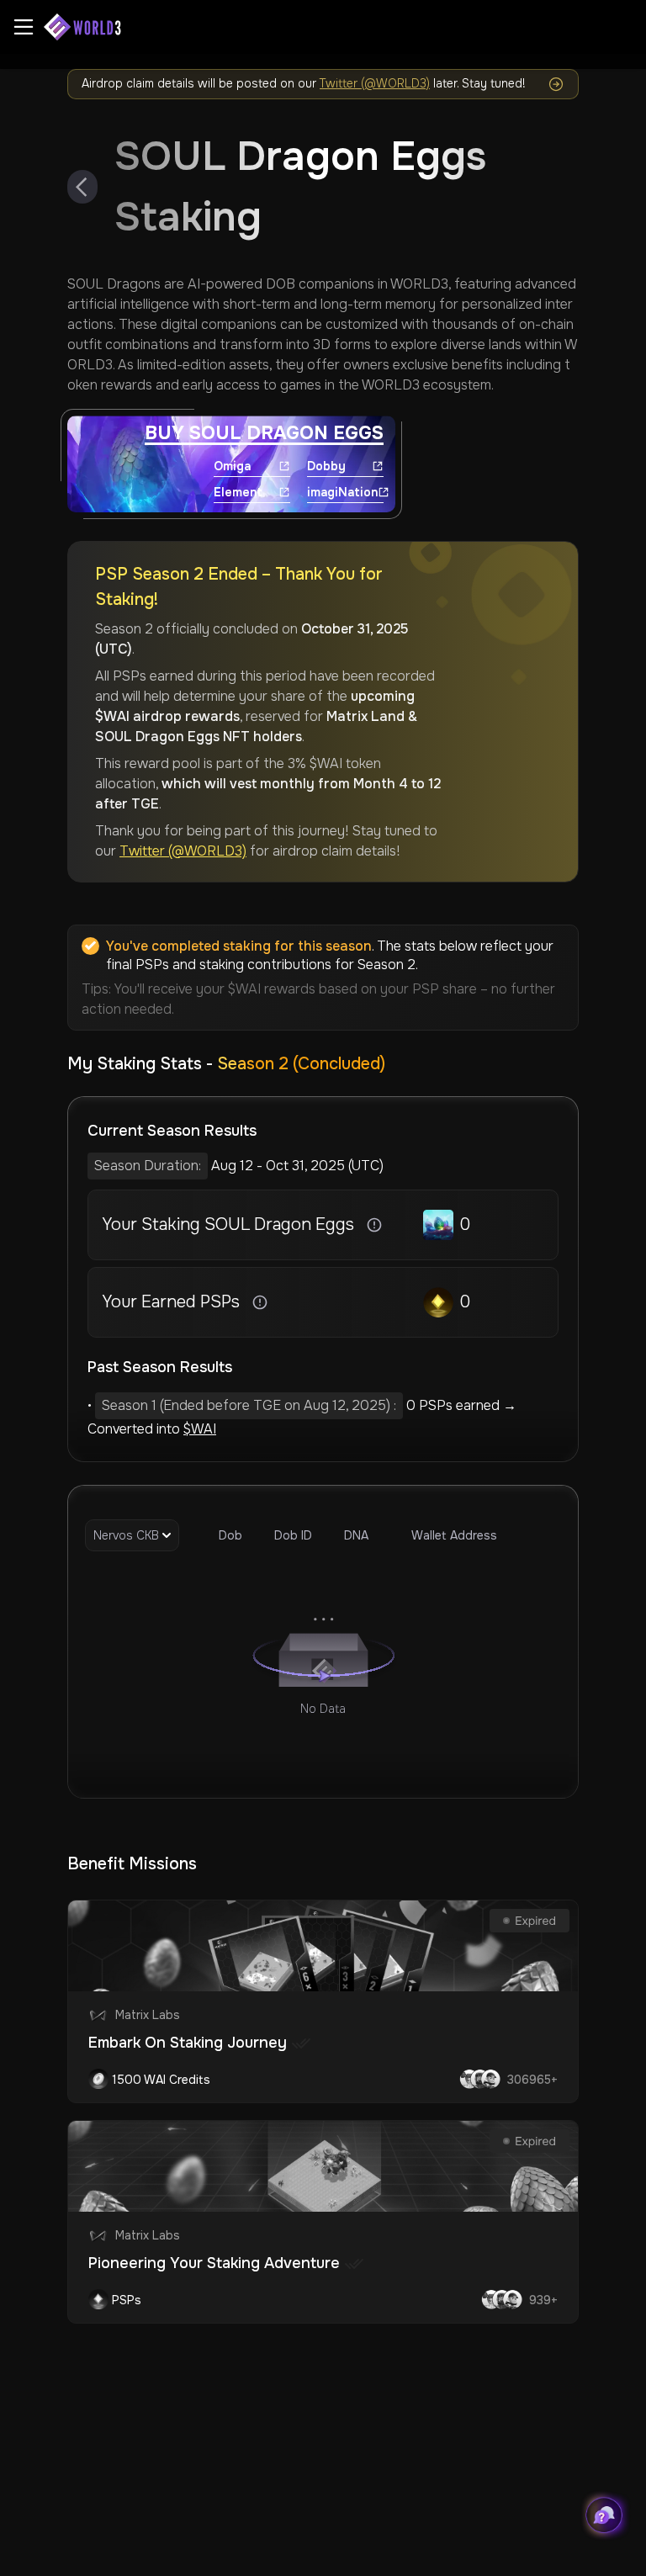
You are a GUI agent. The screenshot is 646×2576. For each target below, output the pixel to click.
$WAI (200, 1429)
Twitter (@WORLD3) (375, 83)
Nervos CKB (126, 1535)
